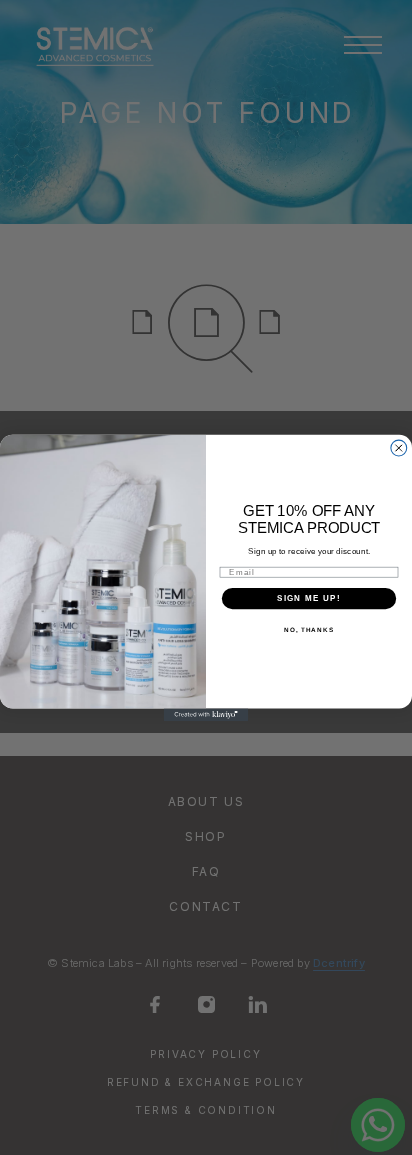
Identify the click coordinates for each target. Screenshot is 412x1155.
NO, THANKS (309, 629)
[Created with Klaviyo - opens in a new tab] (206, 714)
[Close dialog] (399, 448)
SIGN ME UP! (309, 597)
